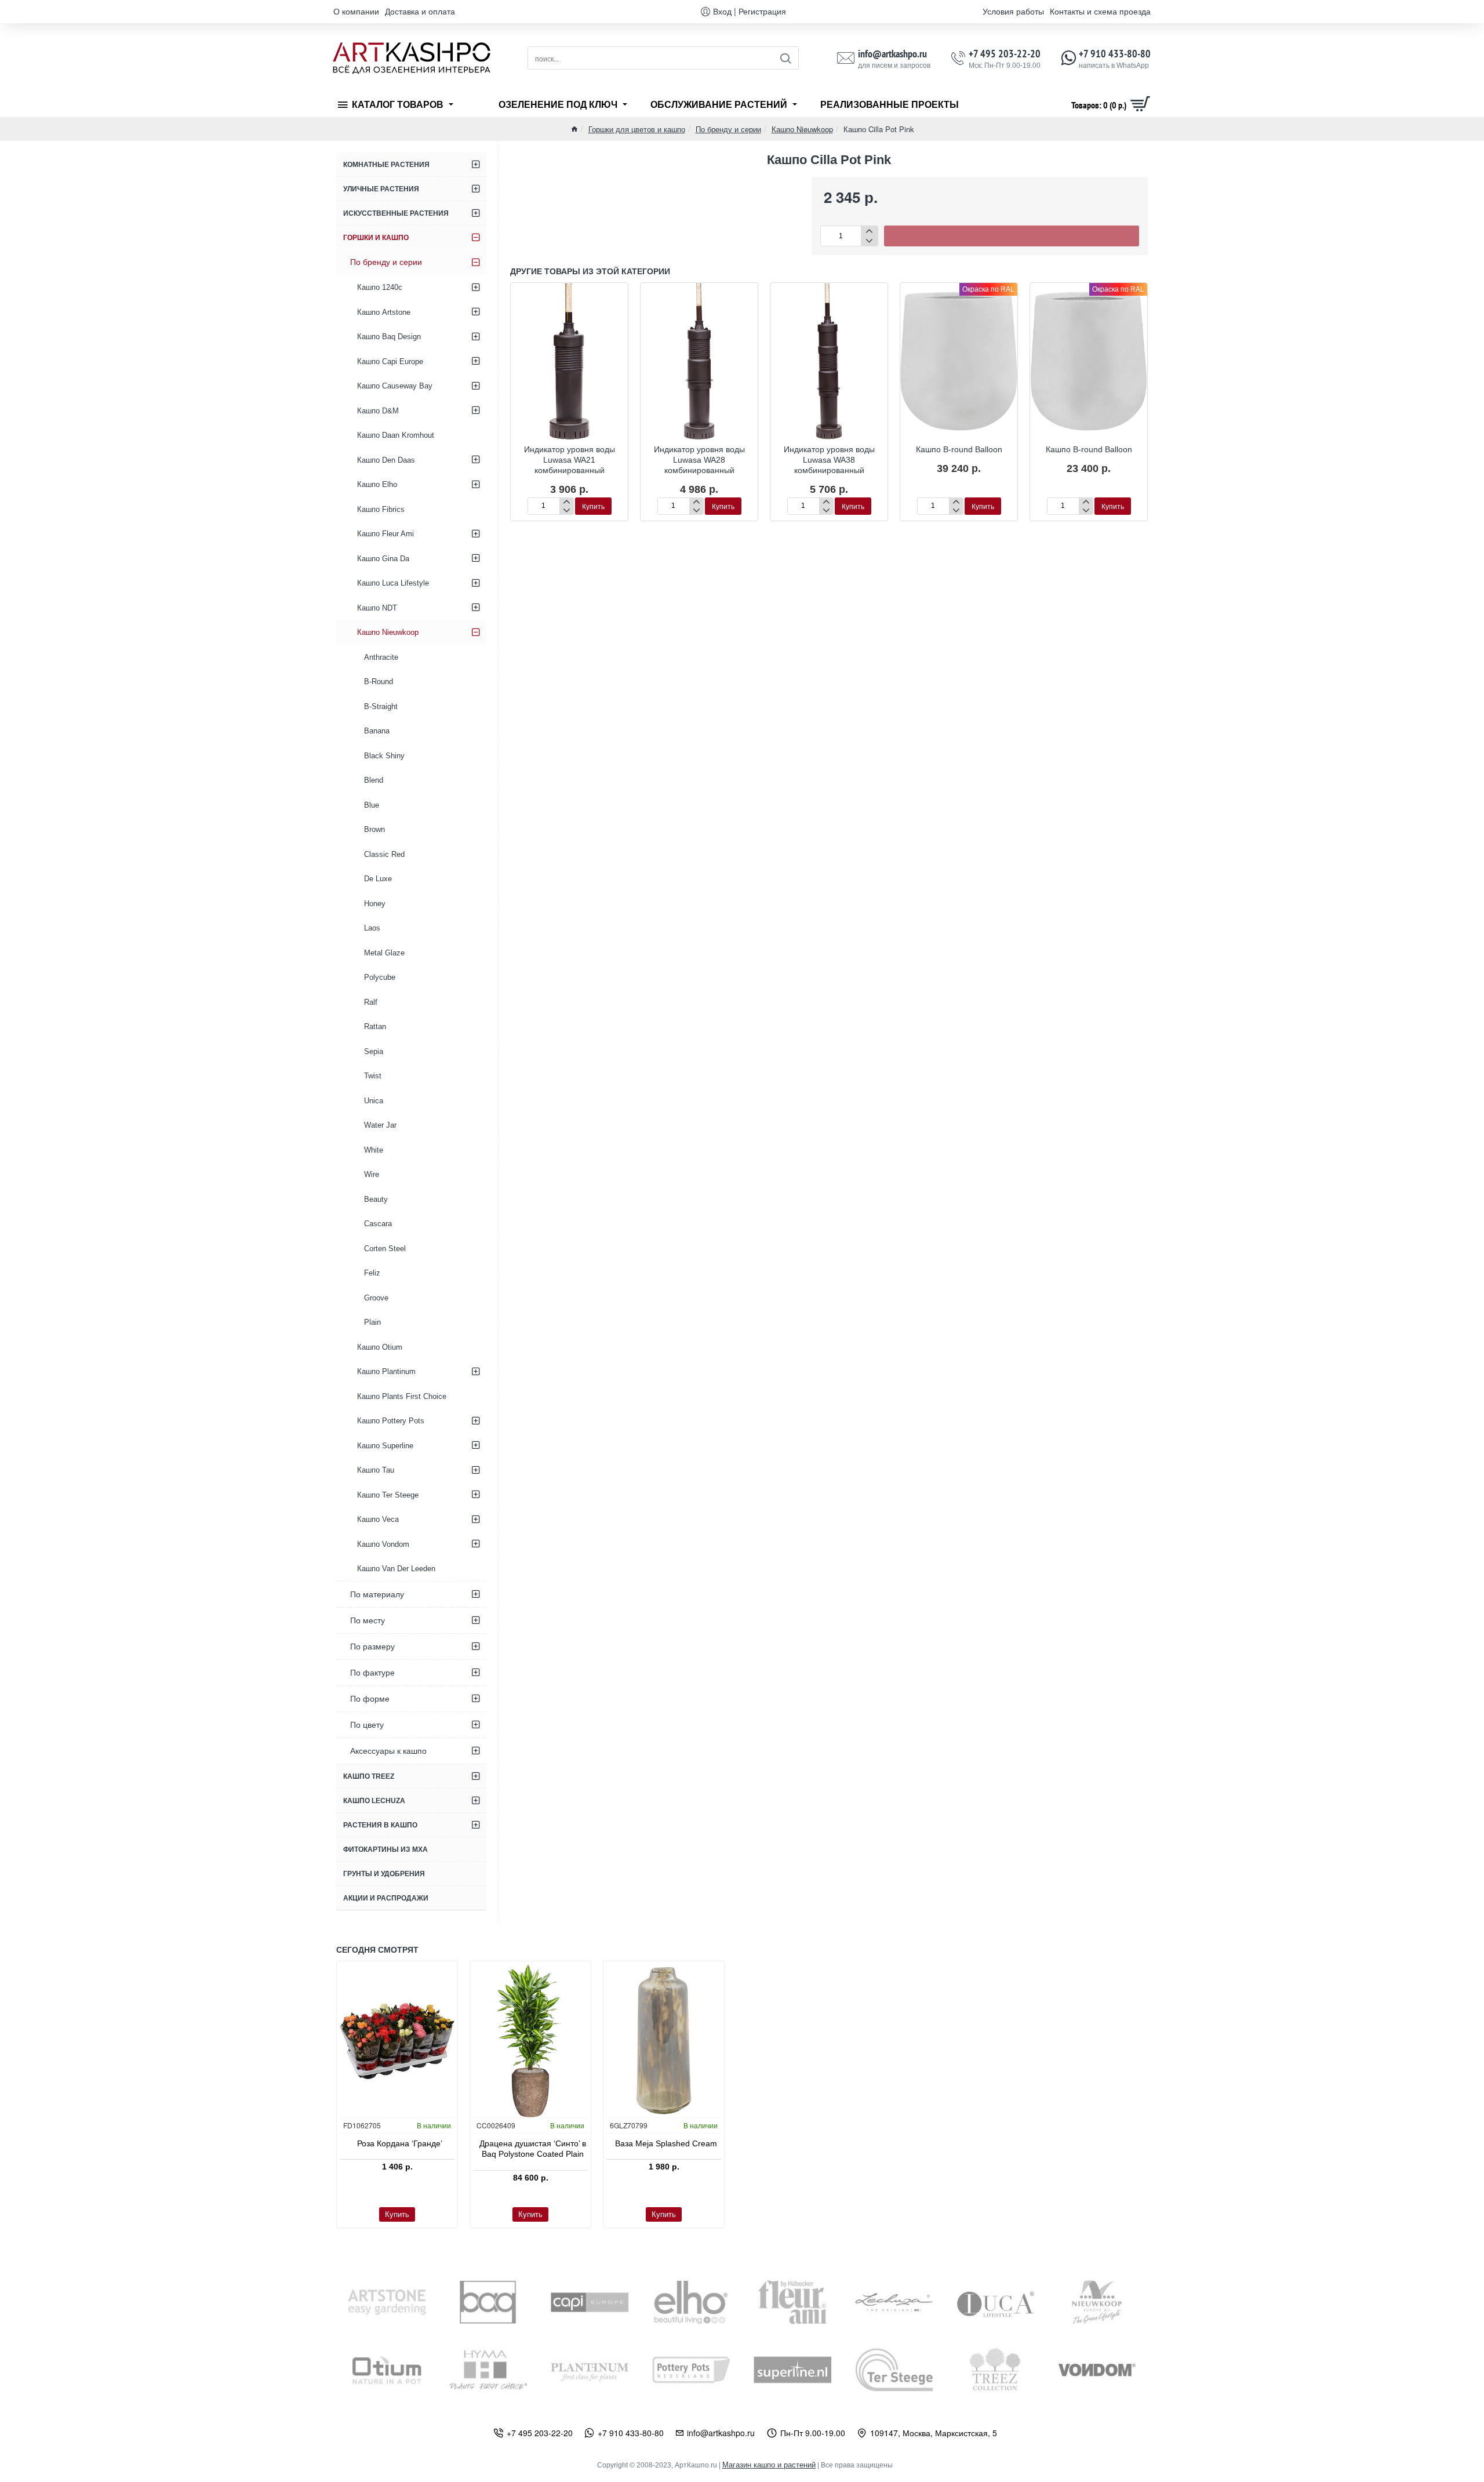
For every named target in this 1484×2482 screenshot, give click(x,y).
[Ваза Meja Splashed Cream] (664, 2041)
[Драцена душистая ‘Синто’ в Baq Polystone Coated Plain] (530, 2041)
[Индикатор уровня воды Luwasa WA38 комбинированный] (829, 361)
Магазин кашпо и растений (769, 2465)
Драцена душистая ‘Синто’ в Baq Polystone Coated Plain (533, 2149)
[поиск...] (785, 58)
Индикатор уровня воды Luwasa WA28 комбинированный (699, 460)
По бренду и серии (728, 129)
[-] (869, 241)
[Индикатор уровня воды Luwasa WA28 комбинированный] (699, 361)
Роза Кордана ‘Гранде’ (400, 2143)
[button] (1012, 236)
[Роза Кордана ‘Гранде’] (397, 2041)
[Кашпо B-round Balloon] (959, 361)
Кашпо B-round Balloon (959, 449)
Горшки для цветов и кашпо (637, 129)
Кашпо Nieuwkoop (802, 129)
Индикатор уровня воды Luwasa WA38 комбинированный (829, 460)
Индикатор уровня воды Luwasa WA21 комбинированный (570, 460)
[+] (869, 231)
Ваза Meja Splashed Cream (666, 2143)
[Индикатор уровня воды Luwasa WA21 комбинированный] (569, 361)
